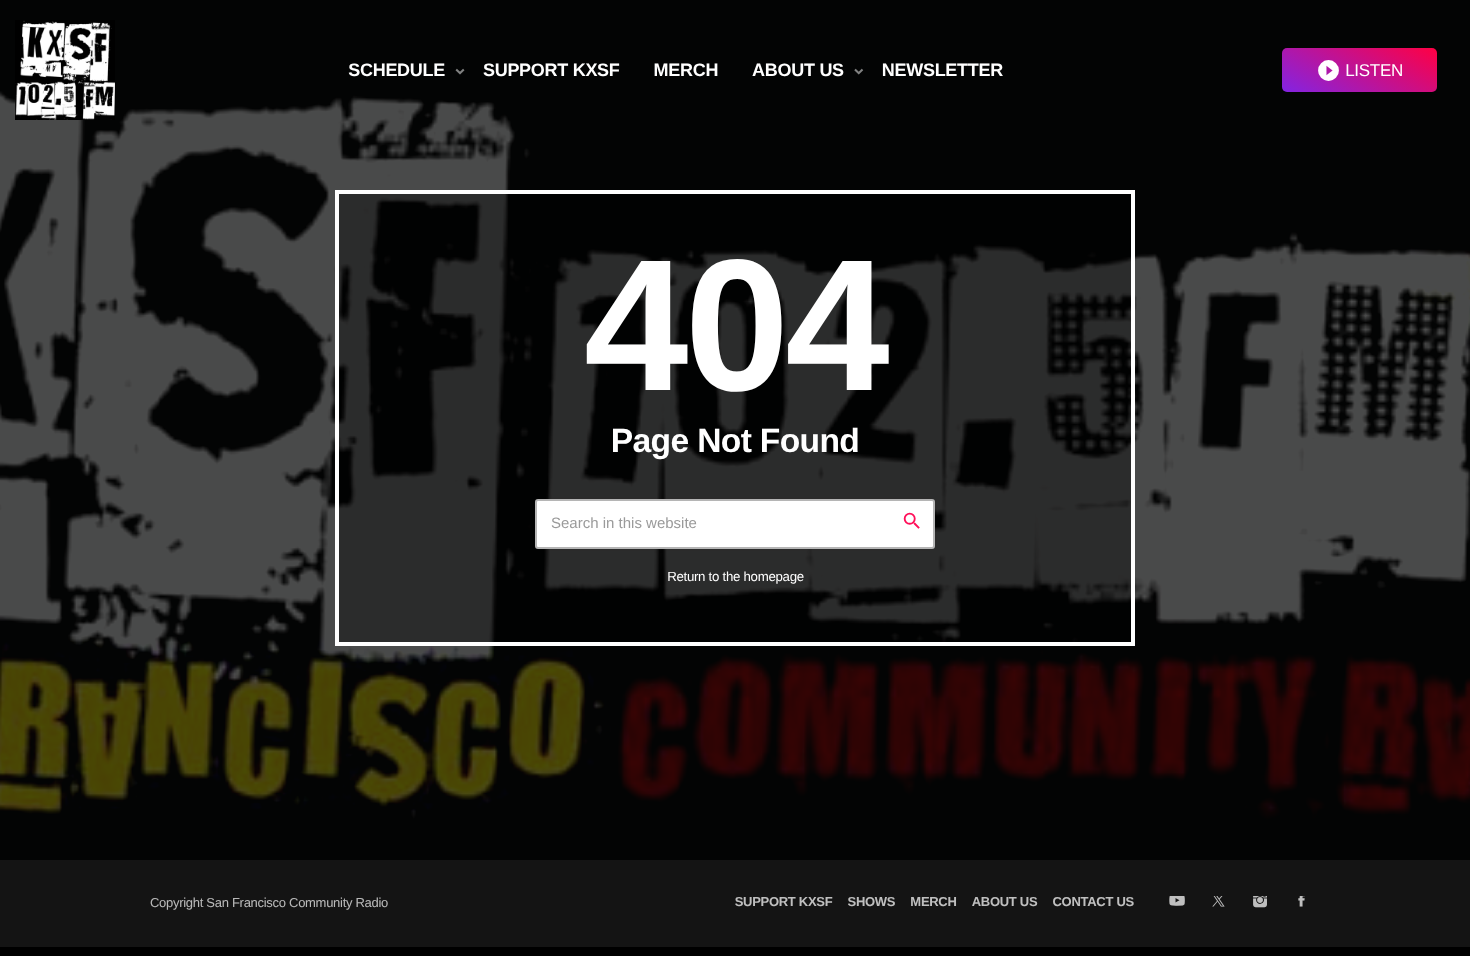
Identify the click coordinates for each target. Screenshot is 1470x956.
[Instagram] (1259, 903)
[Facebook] (1301, 903)
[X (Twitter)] (1218, 903)
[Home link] (65, 70)
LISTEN (1359, 70)
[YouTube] (1176, 903)
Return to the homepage (735, 576)
